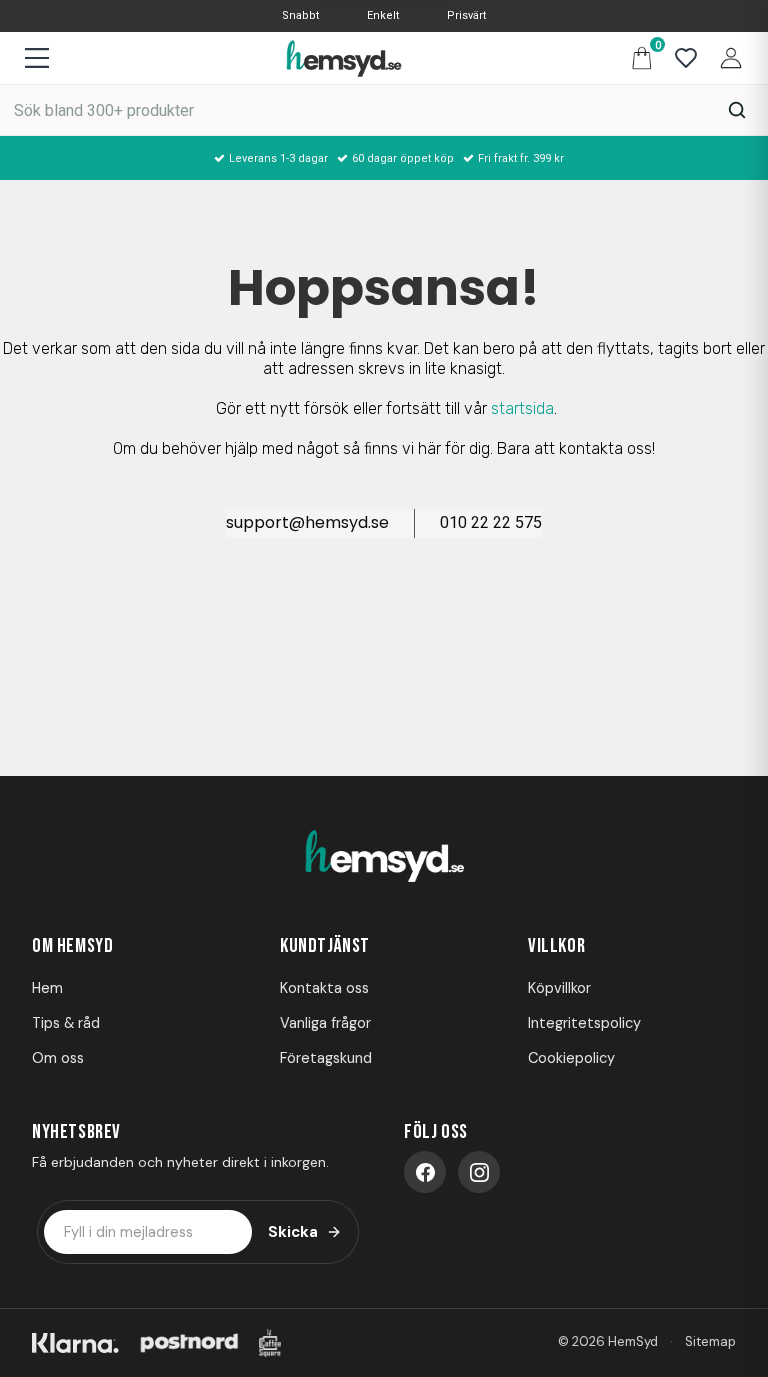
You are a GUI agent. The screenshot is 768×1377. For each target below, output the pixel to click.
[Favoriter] (681, 58)
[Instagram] (479, 1172)
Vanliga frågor (325, 1023)
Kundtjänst (325, 946)
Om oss (58, 1058)
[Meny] (36, 58)
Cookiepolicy (571, 1058)
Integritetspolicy (584, 1023)
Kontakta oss (324, 988)
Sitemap (710, 1341)
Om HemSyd (72, 946)
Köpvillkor (559, 988)
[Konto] (726, 57)
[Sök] (737, 110)
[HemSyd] (384, 857)
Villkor (556, 946)
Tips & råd (66, 1023)
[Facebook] (425, 1172)
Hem (47, 988)
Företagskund (326, 1058)
